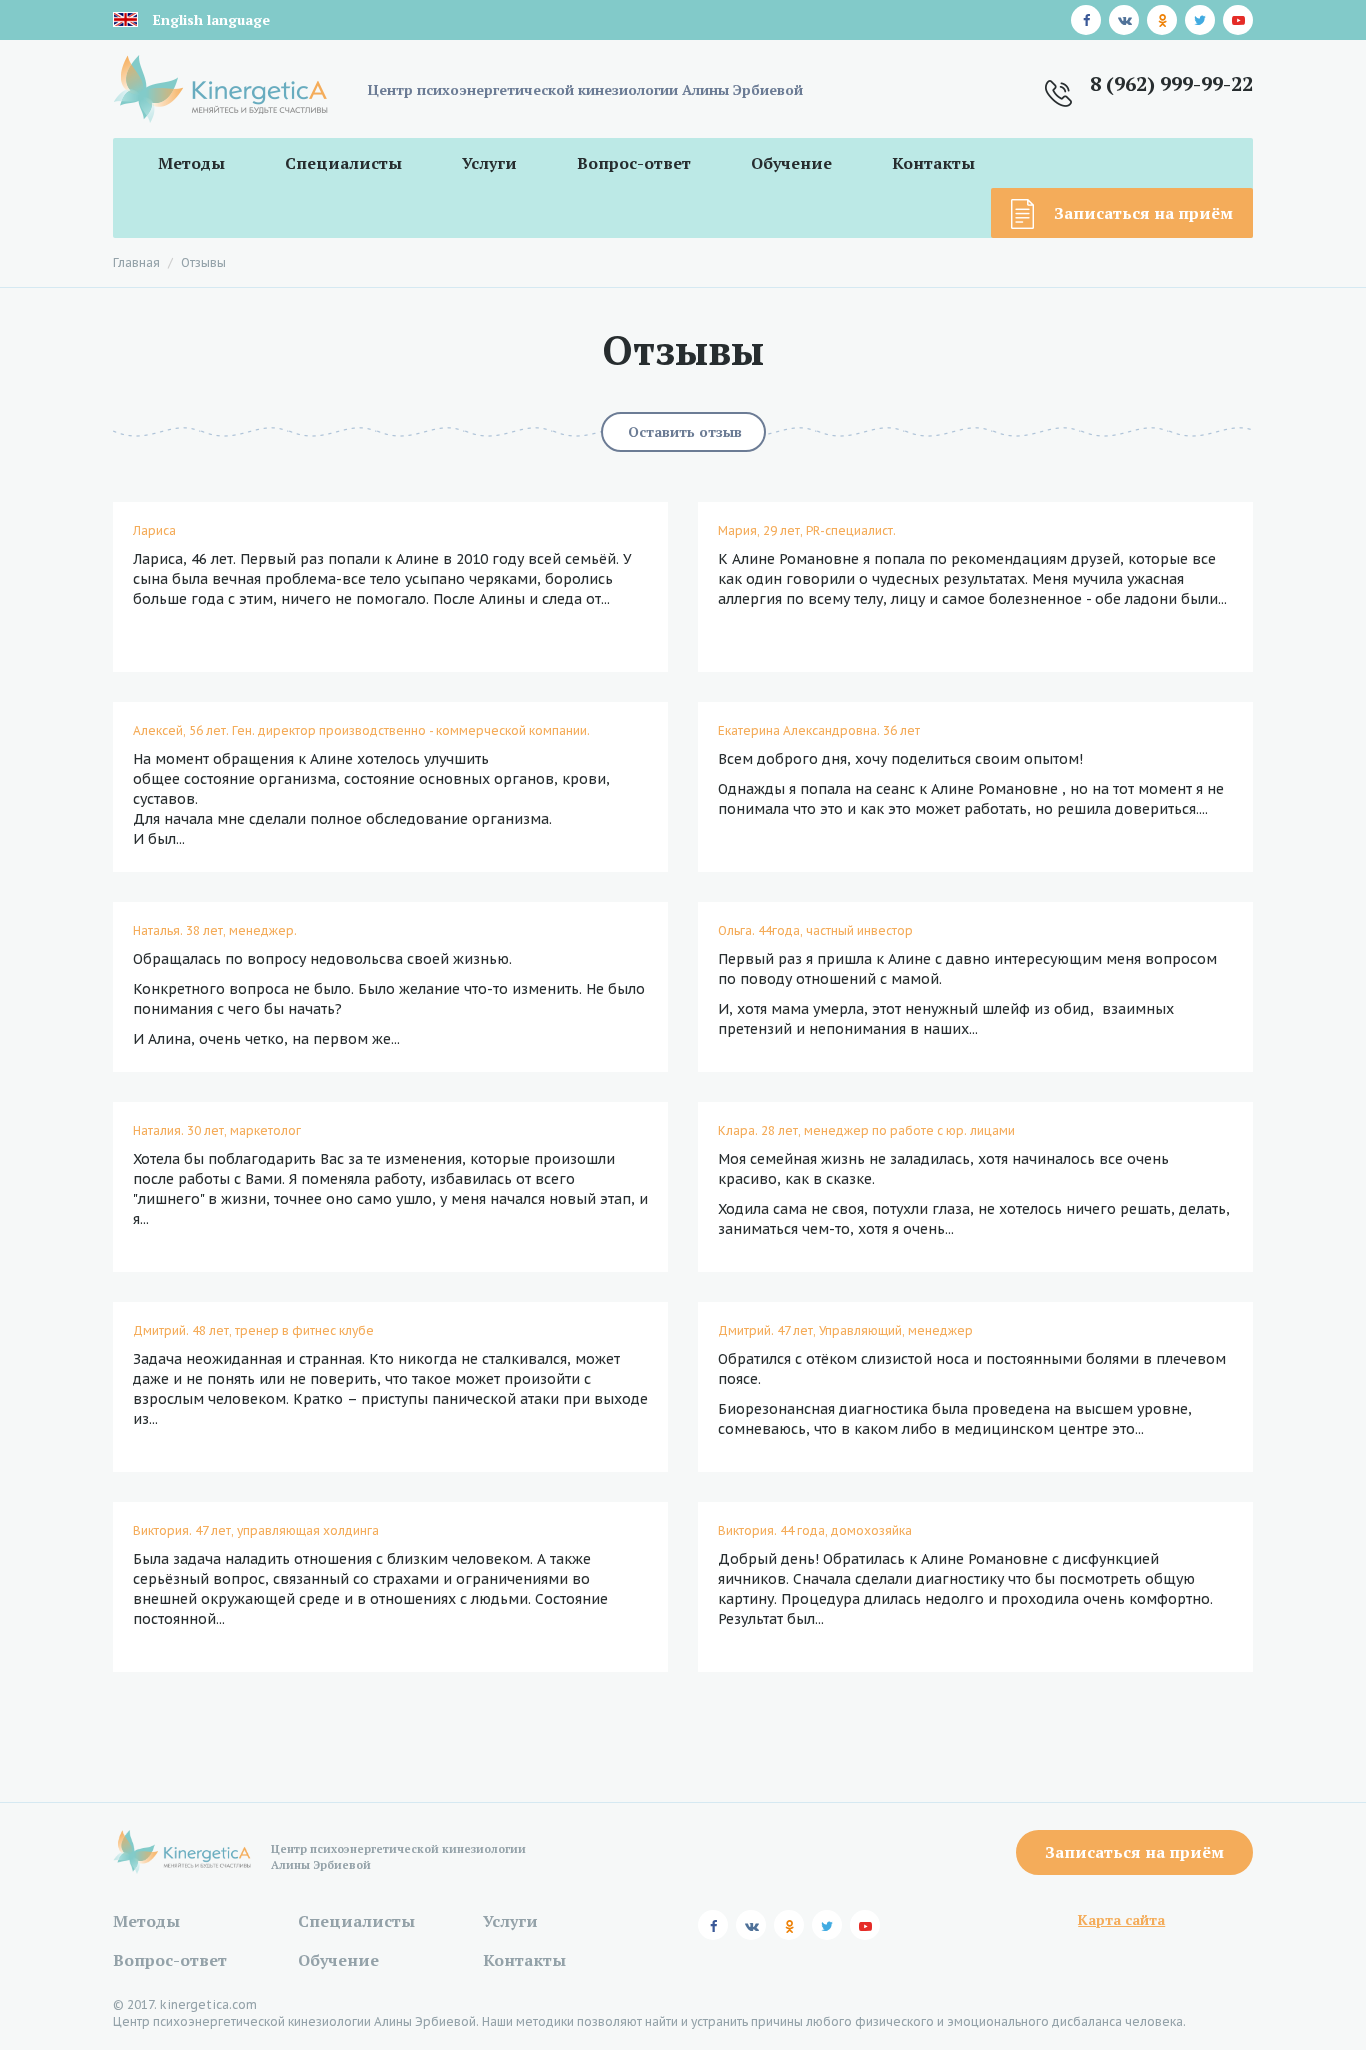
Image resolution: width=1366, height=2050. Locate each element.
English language (211, 19)
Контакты (933, 163)
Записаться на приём (1143, 213)
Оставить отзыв (685, 431)
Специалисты (343, 163)
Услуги (489, 163)
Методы (191, 163)
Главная (136, 262)
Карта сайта (1121, 1919)
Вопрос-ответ (634, 163)
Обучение (791, 163)
